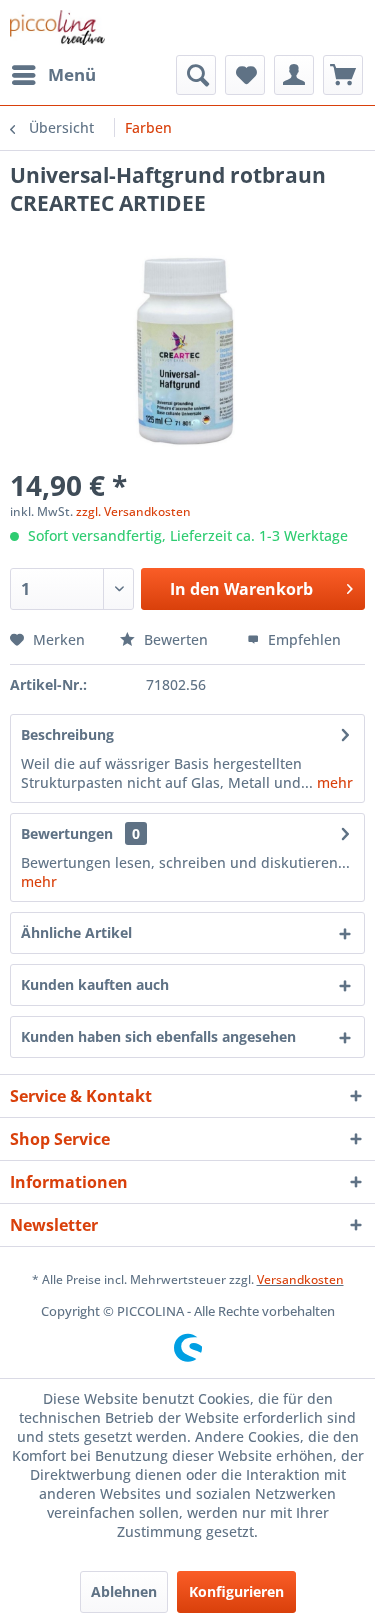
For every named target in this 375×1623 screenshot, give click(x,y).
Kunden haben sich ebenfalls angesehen (158, 1036)
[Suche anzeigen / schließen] (196, 75)
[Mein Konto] (294, 75)
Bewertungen (67, 833)
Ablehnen (124, 1591)
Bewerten (176, 639)
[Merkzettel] (245, 75)
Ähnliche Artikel (76, 932)
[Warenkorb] (343, 75)
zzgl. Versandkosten (133, 511)
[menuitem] (53, 75)
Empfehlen (302, 639)
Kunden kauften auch (95, 984)
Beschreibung (67, 734)
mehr (333, 782)
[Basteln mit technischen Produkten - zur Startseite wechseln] (57, 27)
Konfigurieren (236, 1591)
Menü (72, 74)
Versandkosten (300, 1279)
